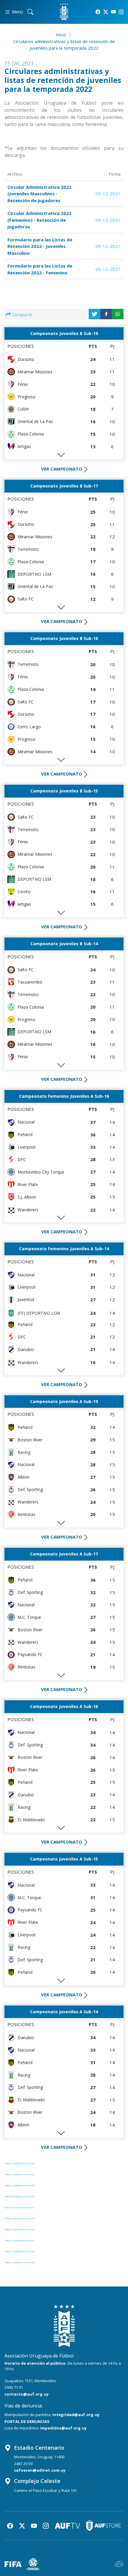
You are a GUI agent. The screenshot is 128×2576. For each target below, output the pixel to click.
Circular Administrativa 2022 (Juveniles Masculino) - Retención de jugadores (39, 194)
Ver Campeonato (62, 469)
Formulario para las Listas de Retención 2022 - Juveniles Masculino (40, 246)
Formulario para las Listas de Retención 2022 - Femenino (40, 269)
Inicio (61, 34)
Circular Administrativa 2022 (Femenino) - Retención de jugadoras (39, 220)
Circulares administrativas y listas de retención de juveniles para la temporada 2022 (64, 45)
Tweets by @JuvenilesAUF (20, 2163)
